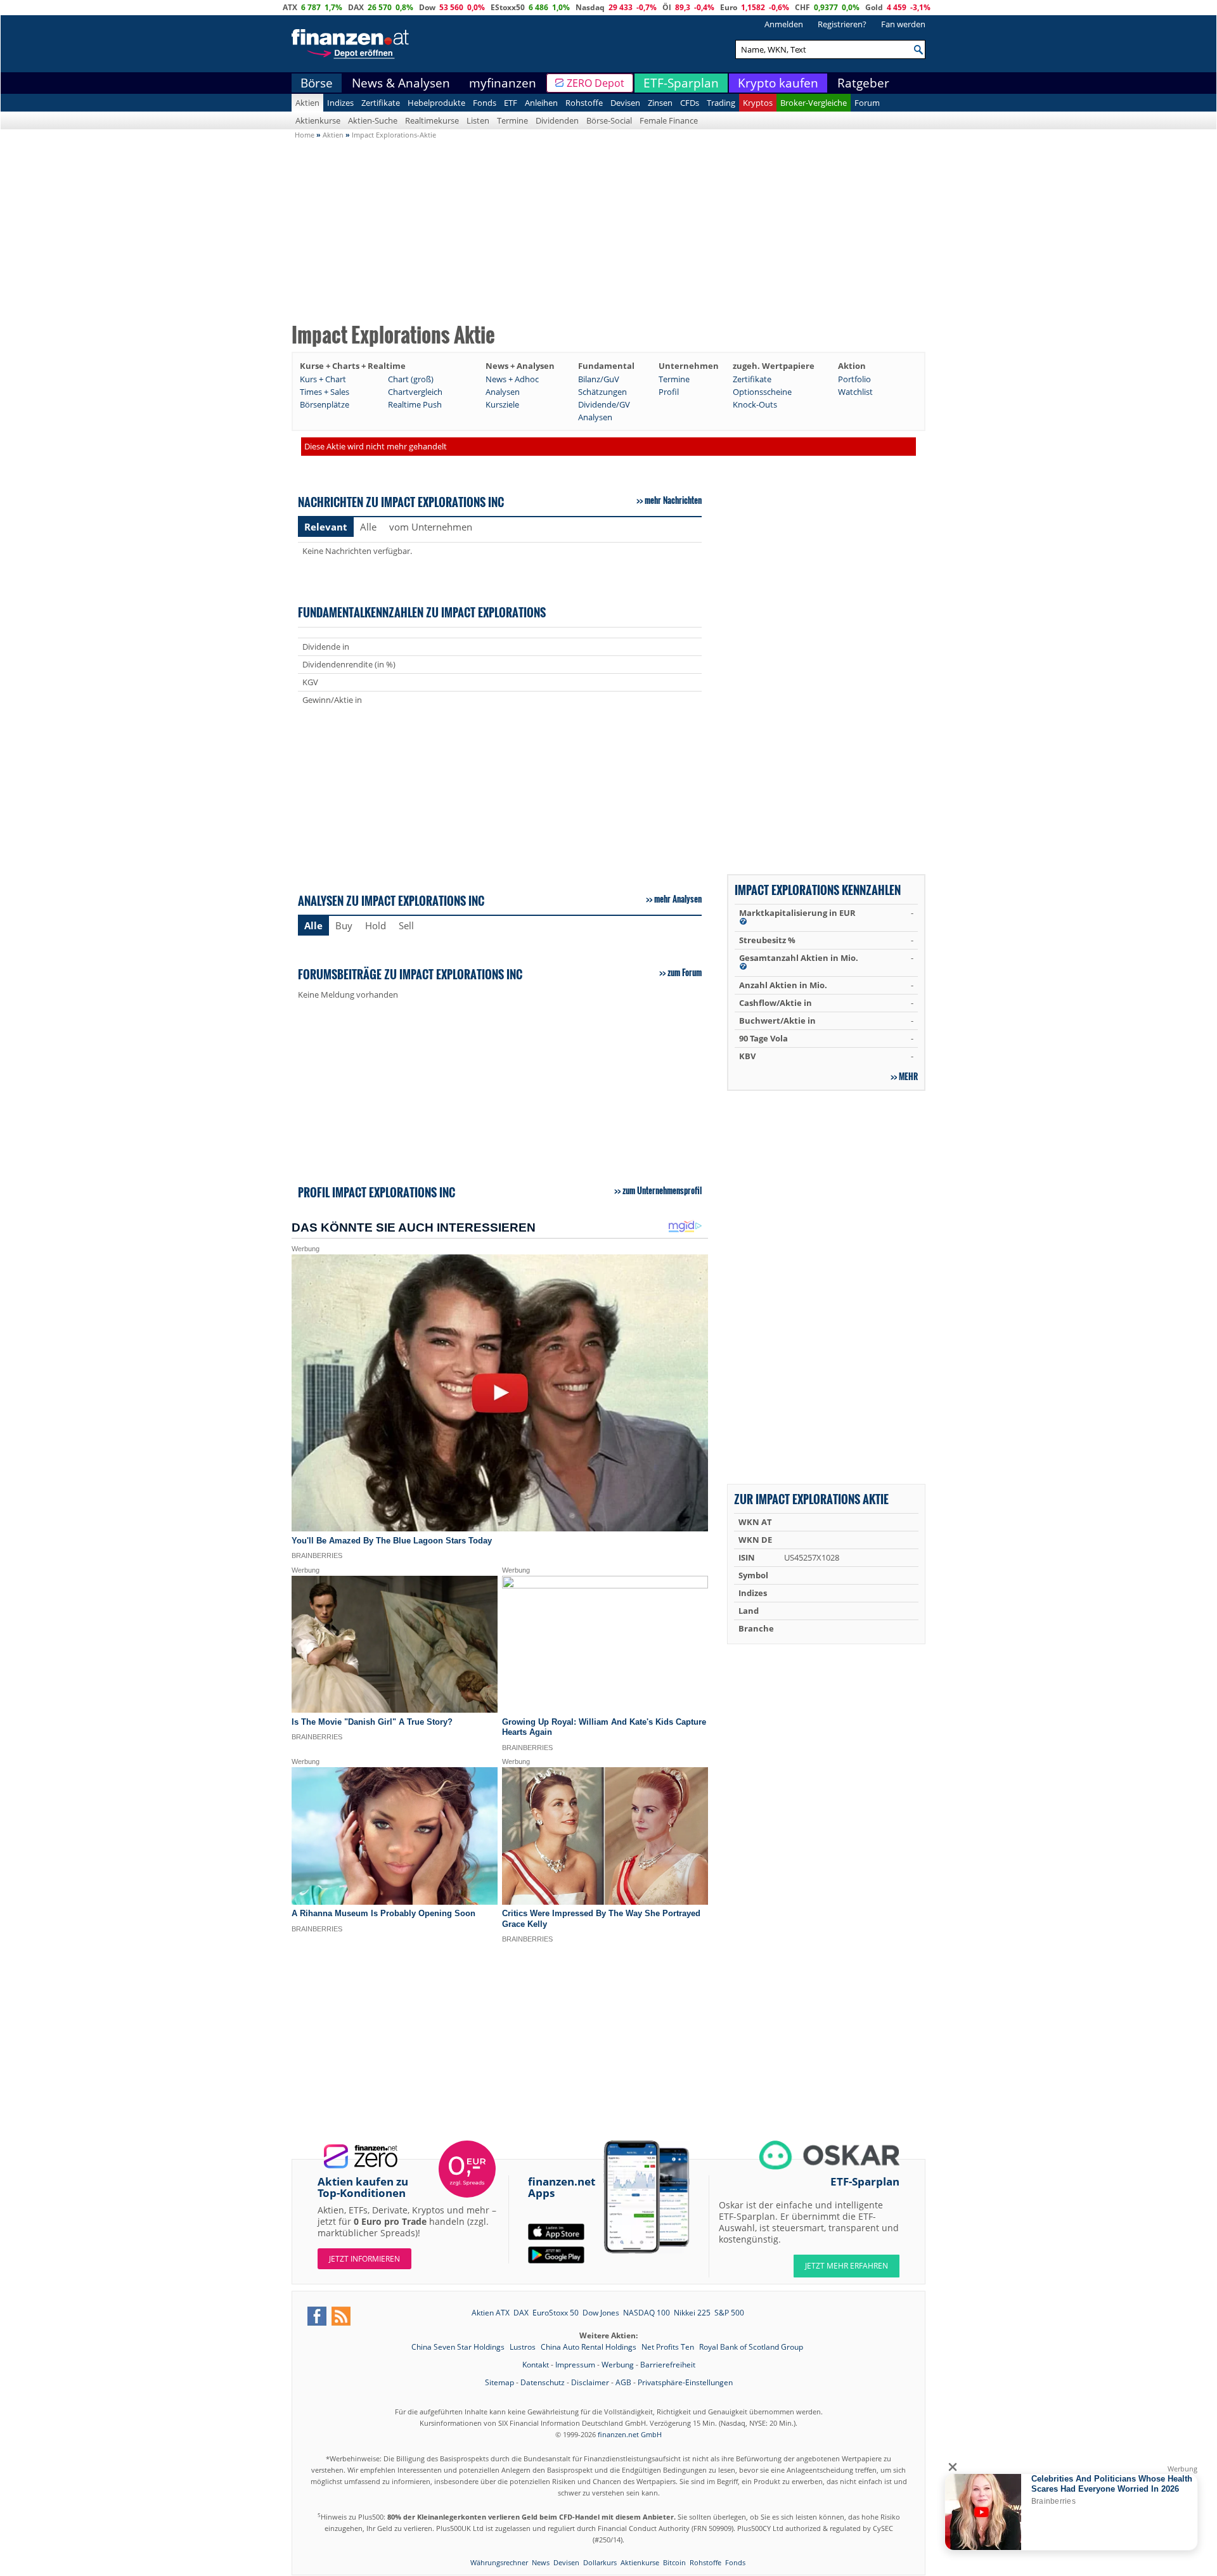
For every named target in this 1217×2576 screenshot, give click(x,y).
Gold (874, 7)
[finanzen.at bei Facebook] (317, 2316)
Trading (721, 103)
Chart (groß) (411, 379)
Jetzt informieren (364, 2259)
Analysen (503, 392)
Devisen (625, 103)
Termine (512, 120)
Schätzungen (602, 392)
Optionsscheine (762, 392)
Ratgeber (863, 83)
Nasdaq (590, 7)
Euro (729, 7)
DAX (356, 7)
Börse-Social (609, 120)
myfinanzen (503, 83)
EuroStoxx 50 (556, 2313)
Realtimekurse (432, 120)
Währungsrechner (499, 2562)
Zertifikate (381, 103)
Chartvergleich (415, 392)
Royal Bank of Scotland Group (751, 2347)
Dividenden (557, 120)
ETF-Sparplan (681, 83)
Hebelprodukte (436, 103)
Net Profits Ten (669, 2347)
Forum (867, 103)
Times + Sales (325, 392)
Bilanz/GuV (599, 379)
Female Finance (669, 120)
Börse (317, 83)
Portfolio (854, 379)
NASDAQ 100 (647, 2313)
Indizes (340, 103)
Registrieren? (842, 24)
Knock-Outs (755, 404)
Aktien (307, 103)
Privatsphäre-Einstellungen (685, 2382)
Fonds (485, 103)
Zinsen (660, 103)
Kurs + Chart (323, 379)
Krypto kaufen (778, 83)
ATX (290, 7)
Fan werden (903, 24)
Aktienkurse (318, 120)
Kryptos (758, 103)
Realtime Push (415, 404)
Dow (427, 7)
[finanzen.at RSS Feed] (341, 2316)
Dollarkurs (600, 2562)
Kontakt (536, 2365)
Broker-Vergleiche (814, 103)
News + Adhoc (512, 379)
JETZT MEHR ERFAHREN (847, 2266)
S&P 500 (729, 2313)
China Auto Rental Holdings (589, 2347)
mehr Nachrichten (673, 500)
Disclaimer (590, 2382)
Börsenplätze (325, 404)
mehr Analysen (678, 899)
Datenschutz (543, 2382)
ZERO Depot (596, 83)
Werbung (618, 2365)
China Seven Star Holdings (459, 2347)
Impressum (575, 2365)
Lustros (524, 2347)
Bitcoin (674, 2562)
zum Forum (685, 972)
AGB (623, 2382)
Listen (478, 120)
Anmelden (784, 24)
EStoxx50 (508, 7)
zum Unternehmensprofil (662, 1190)
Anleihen (541, 103)
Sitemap (499, 2382)
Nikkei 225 (692, 2313)
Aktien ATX (491, 2313)
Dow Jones (601, 2313)
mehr (908, 1076)
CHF (802, 7)
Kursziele (502, 404)
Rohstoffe (584, 103)
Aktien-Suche (373, 120)
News (541, 2562)
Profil (669, 392)
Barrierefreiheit (668, 2365)
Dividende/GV (604, 404)
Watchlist (855, 392)
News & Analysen (401, 83)
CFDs (690, 103)
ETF (511, 103)
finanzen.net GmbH (630, 2434)
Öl (667, 7)
